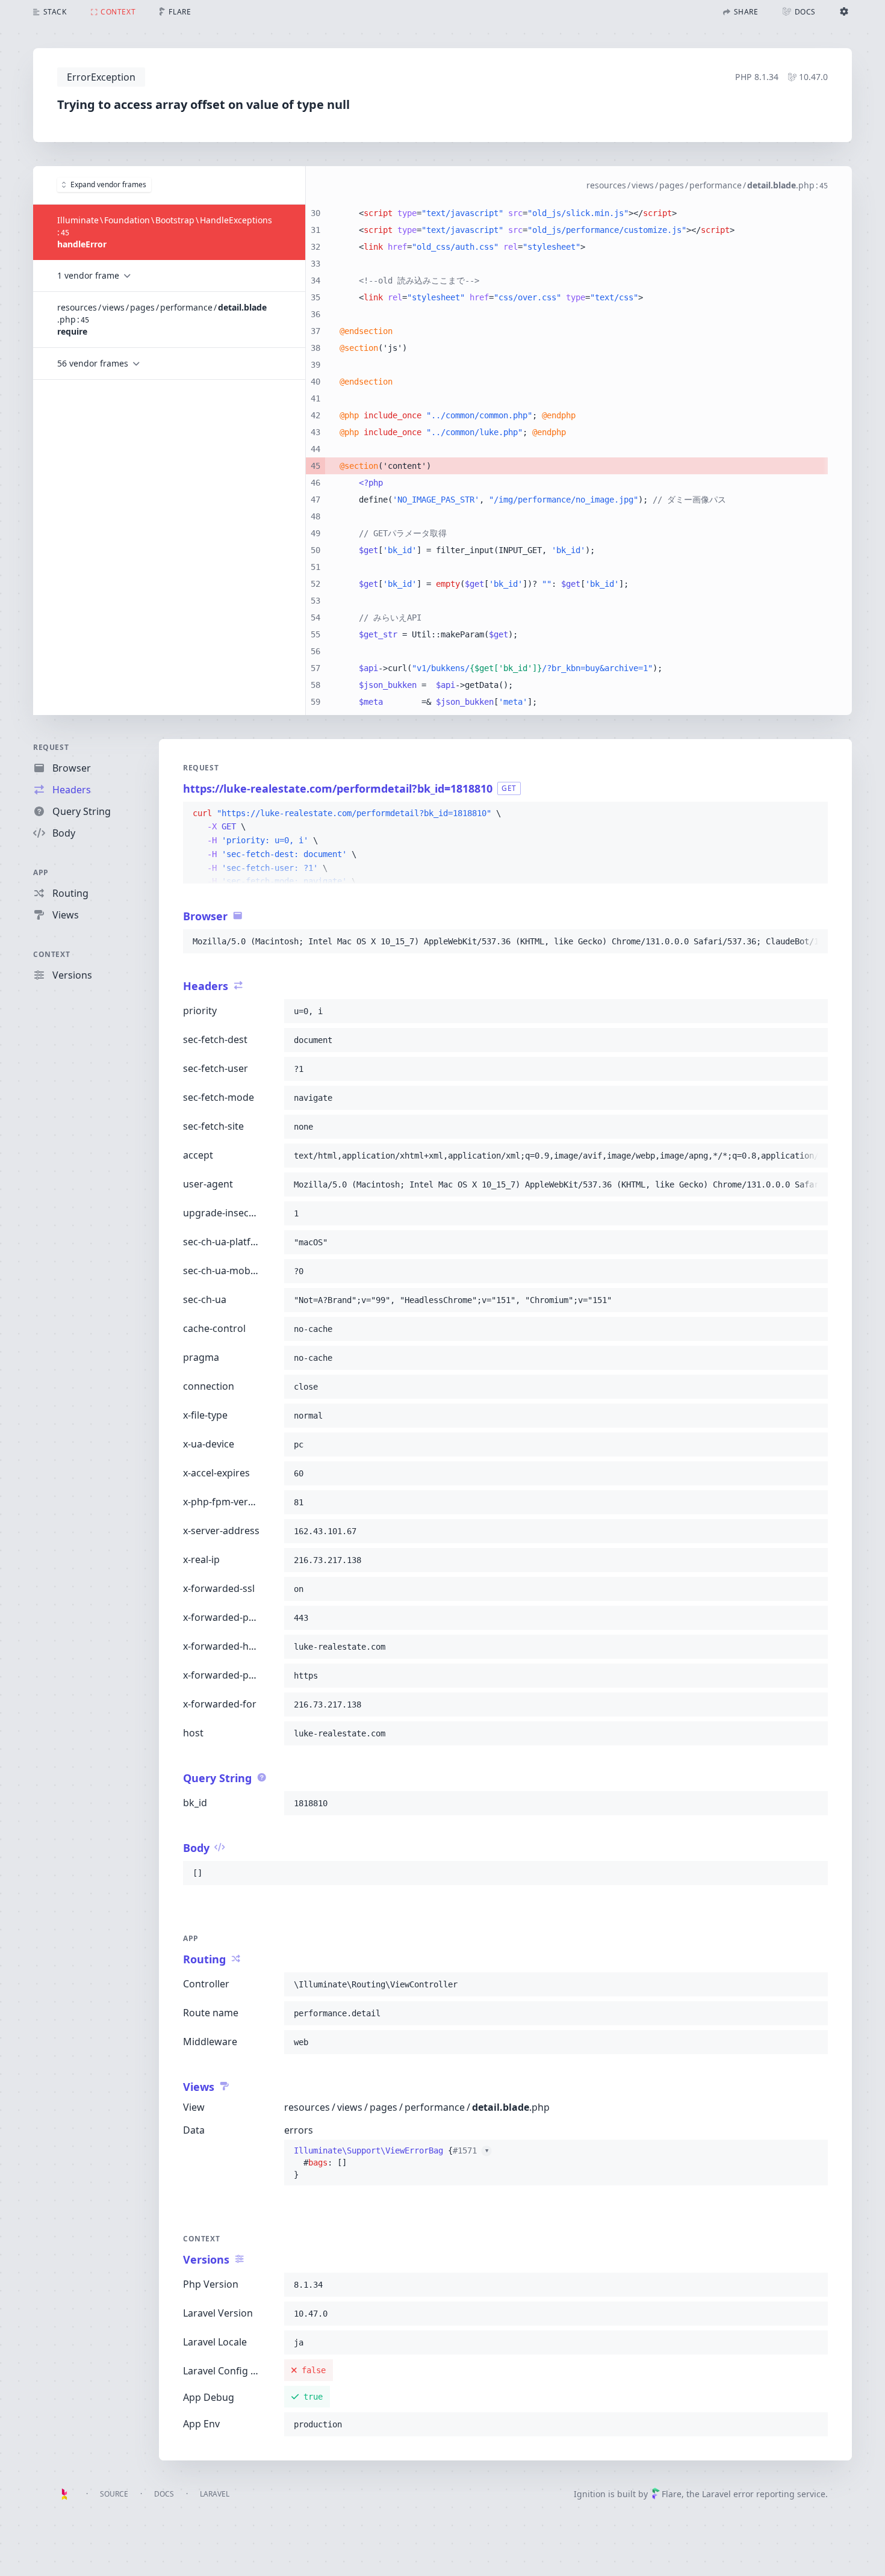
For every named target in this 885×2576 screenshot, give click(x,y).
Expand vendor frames (108, 184)
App (41, 872)
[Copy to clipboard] (813, 814)
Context (51, 954)
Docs (164, 2494)
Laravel (215, 2494)
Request (51, 747)
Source (114, 2494)
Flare (672, 2494)
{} (391, 2163)
